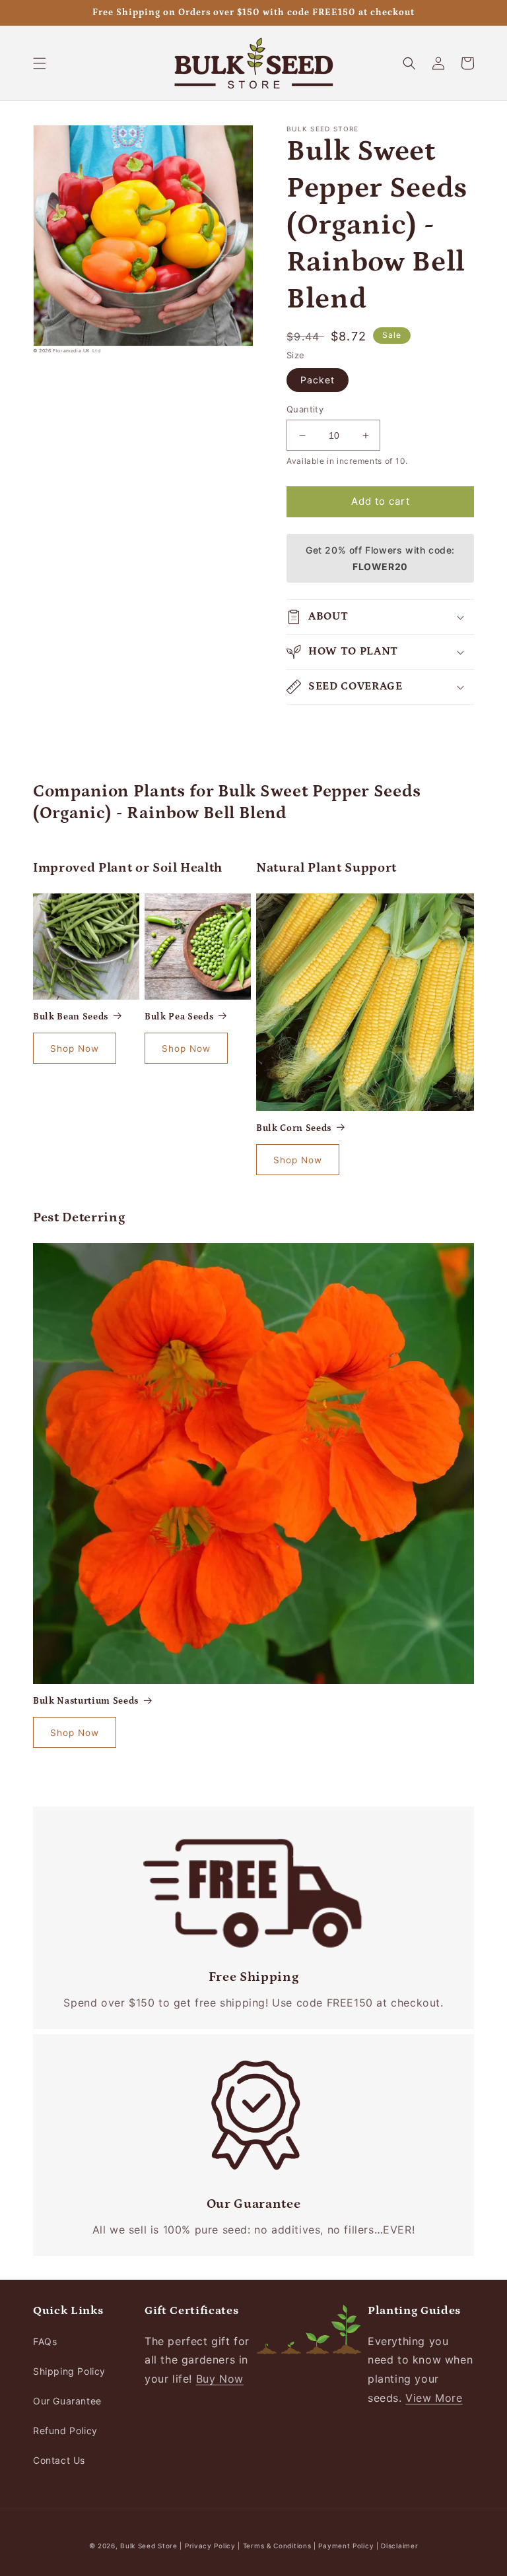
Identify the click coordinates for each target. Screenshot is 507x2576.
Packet (318, 380)
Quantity (305, 409)
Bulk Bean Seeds (71, 1017)
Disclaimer (399, 2546)
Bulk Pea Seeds (179, 1017)
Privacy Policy (212, 2546)
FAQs (45, 2341)
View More (434, 2398)
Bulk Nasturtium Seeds (86, 1701)
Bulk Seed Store (149, 2546)
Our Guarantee (67, 2401)
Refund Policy (65, 2431)
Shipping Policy (69, 2371)
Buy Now (220, 2379)
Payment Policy (347, 2546)
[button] (40, 63)
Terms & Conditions (277, 2546)
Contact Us (59, 2460)
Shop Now (75, 1048)
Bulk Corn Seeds (294, 1128)
